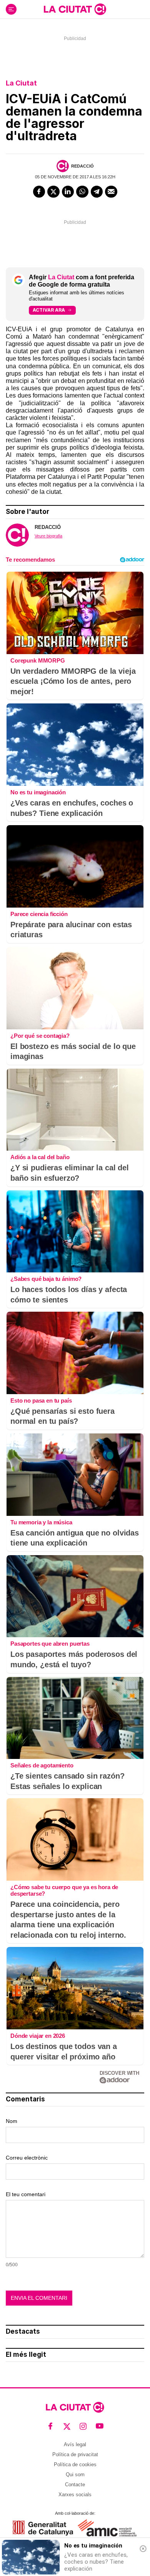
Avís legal (75, 2444)
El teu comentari (26, 2194)
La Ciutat (21, 83)
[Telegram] (97, 192)
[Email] (111, 192)
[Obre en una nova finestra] (43, 2528)
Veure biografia (48, 536)
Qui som (75, 2474)
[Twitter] (53, 192)
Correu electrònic (27, 2158)
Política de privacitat (75, 2454)
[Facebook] (39, 192)
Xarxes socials (75, 2495)
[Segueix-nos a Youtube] (100, 2426)
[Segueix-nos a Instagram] (83, 2426)
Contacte (75, 2485)
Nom (12, 2121)
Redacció (82, 166)
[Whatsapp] (82, 192)
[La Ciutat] (75, 9)
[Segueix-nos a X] (67, 2426)
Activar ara (49, 310)
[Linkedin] (68, 192)
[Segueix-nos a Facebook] (51, 2426)
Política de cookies (75, 2464)
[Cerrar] (143, 2549)
